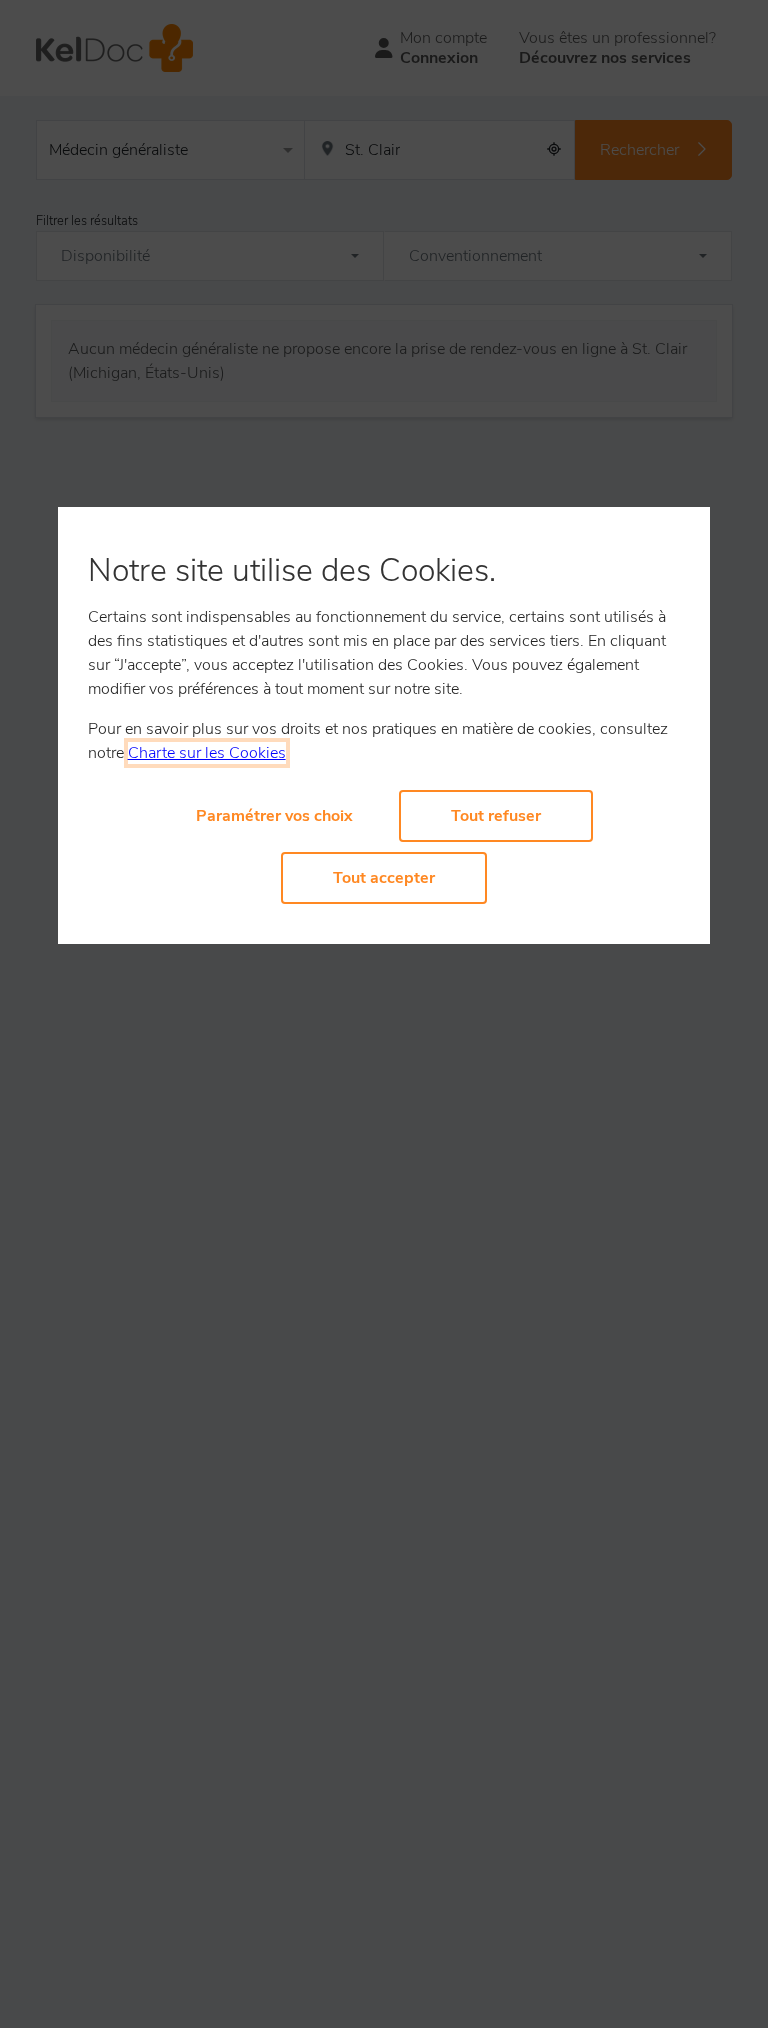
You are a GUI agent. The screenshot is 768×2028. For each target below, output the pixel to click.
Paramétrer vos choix (274, 816)
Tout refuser (496, 816)
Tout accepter (384, 878)
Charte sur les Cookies (207, 753)
